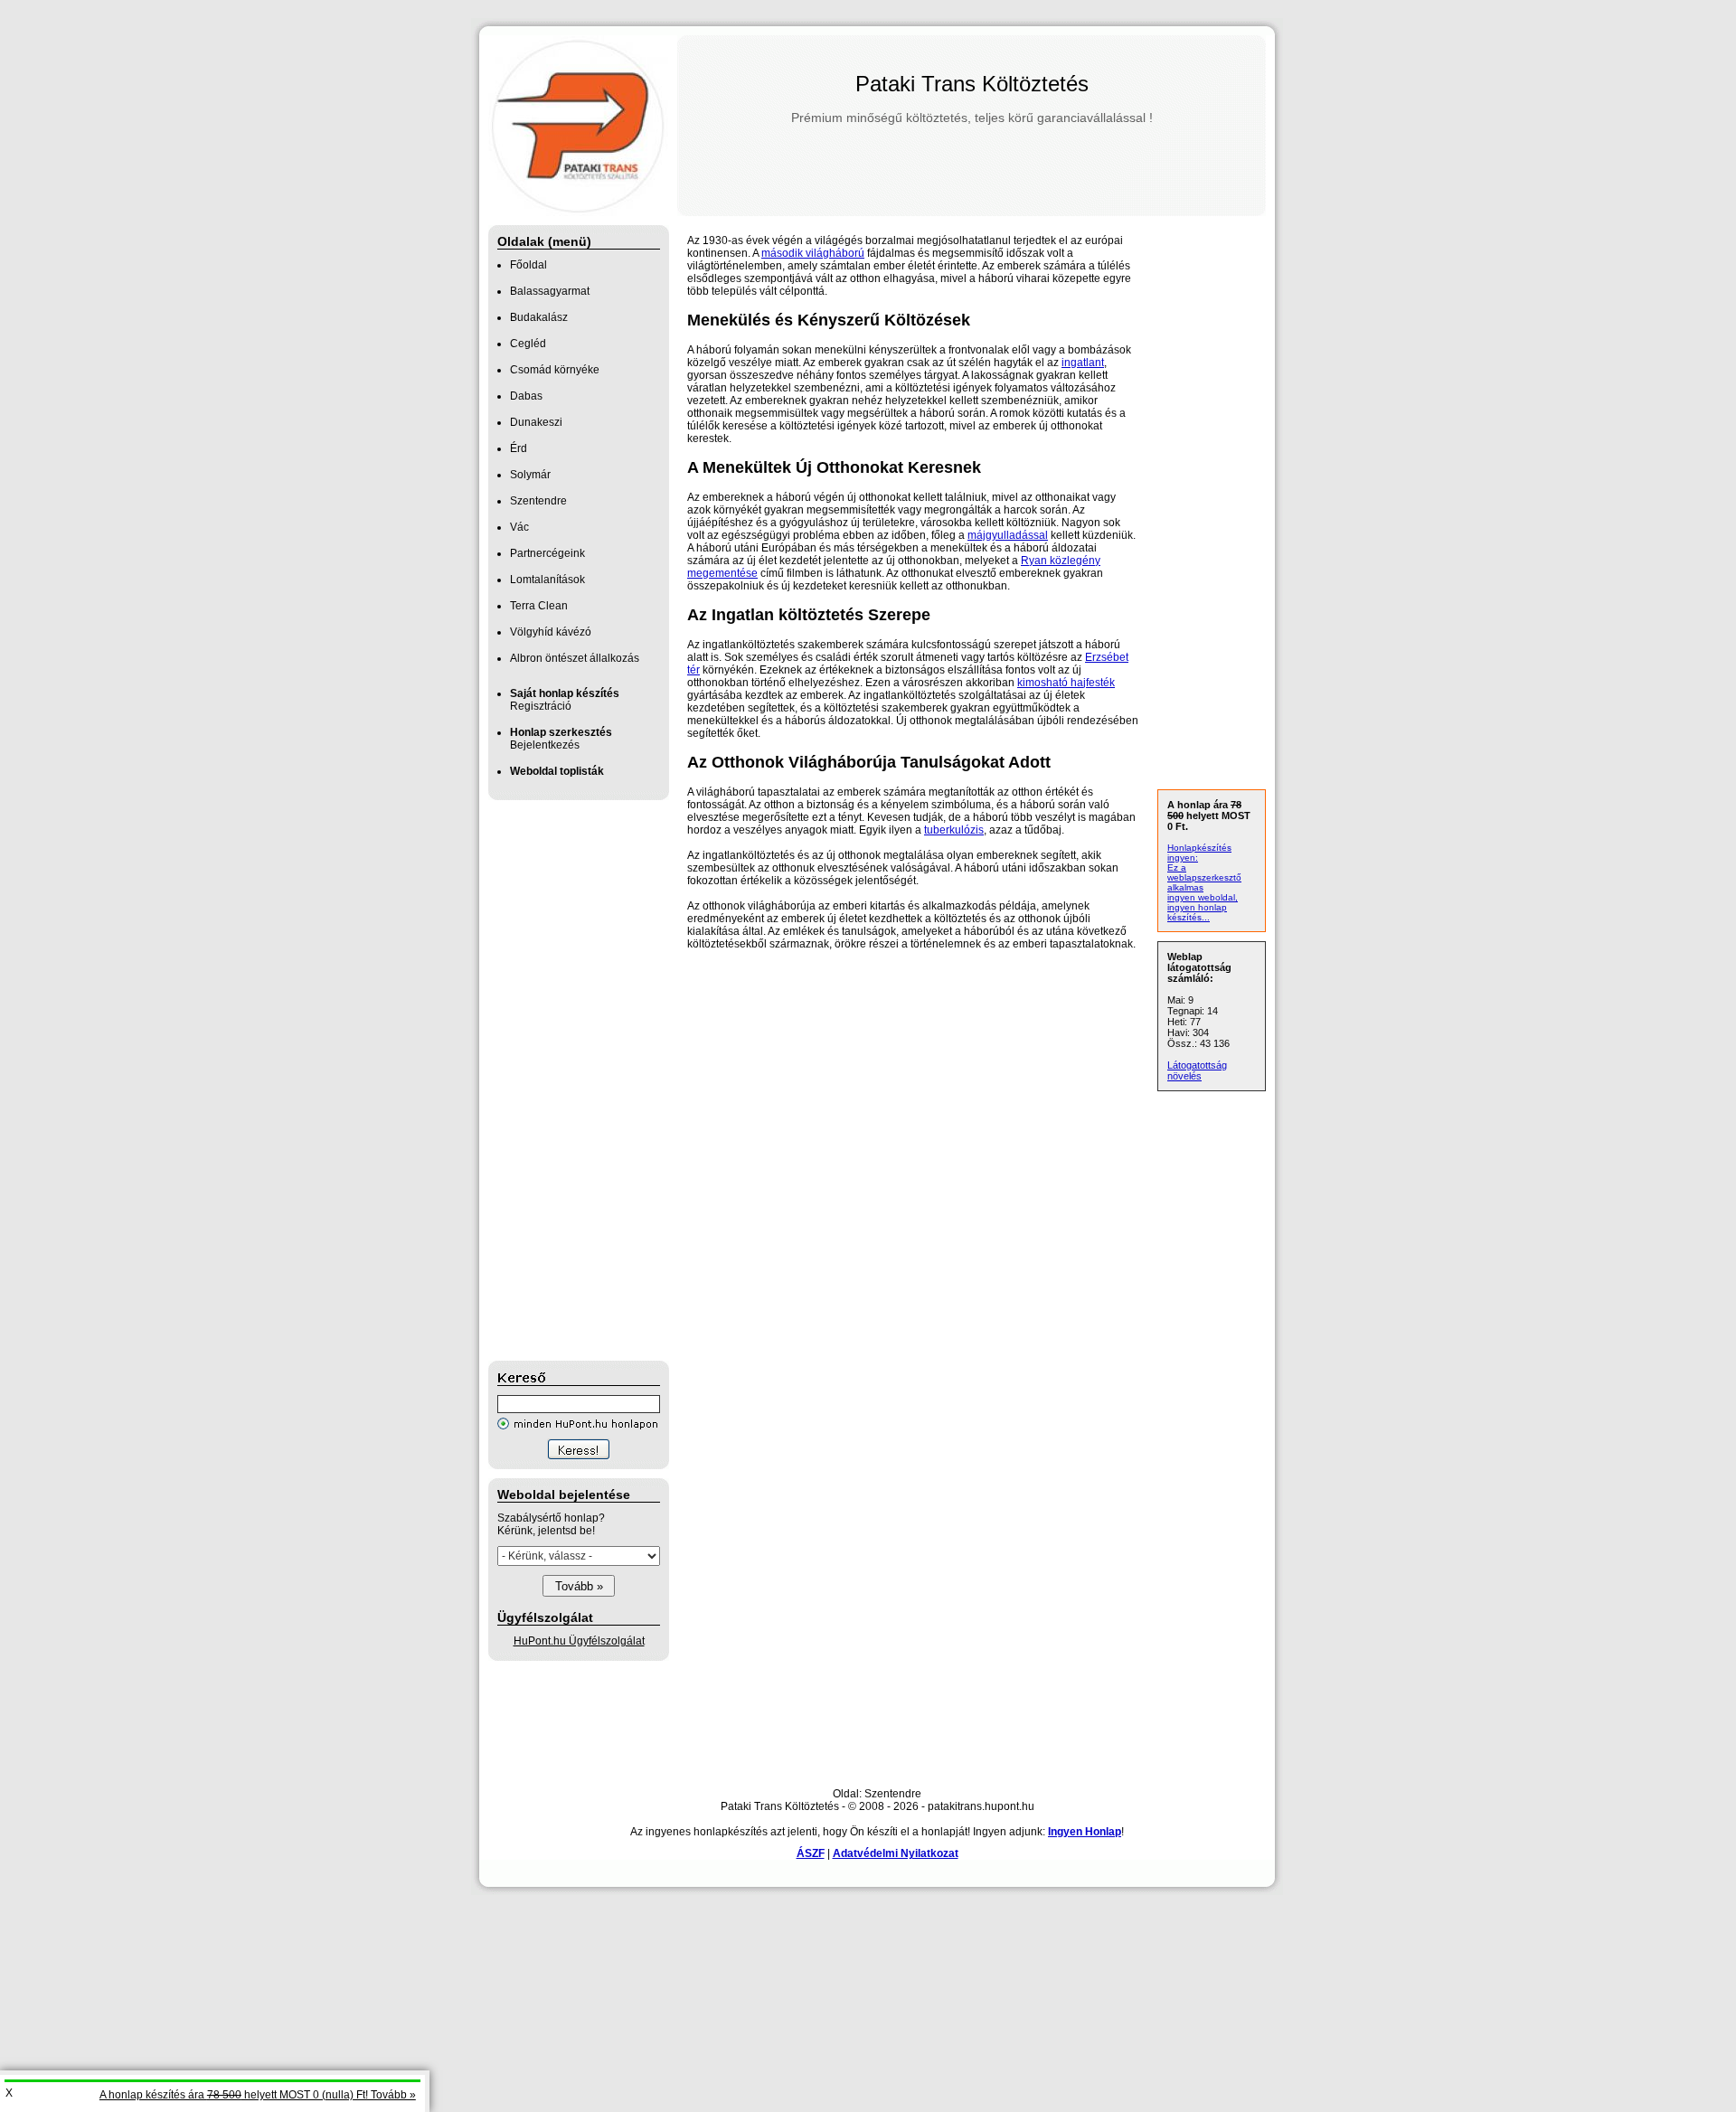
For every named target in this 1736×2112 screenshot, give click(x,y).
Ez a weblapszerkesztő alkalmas (1204, 877)
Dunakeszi (536, 422)
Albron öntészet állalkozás (575, 658)
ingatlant (1083, 363)
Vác (519, 527)
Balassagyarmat (550, 291)
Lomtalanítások (547, 580)
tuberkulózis (954, 830)
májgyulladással (1008, 535)
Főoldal (528, 265)
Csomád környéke (555, 370)
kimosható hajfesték (1066, 683)
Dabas (526, 396)
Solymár (530, 475)
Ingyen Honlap (1085, 1832)
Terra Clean (539, 606)
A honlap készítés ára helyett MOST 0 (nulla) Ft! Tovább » (258, 2095)
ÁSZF (811, 1853)
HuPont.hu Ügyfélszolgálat (579, 1641)
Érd (519, 448)
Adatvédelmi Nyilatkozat (896, 1853)
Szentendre (538, 501)
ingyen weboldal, (1203, 897)
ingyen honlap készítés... (1197, 912)
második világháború (813, 253)
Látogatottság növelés (1197, 1070)
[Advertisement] (561, 1080)
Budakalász (539, 317)
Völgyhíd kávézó (551, 632)
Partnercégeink (547, 553)
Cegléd (528, 344)
